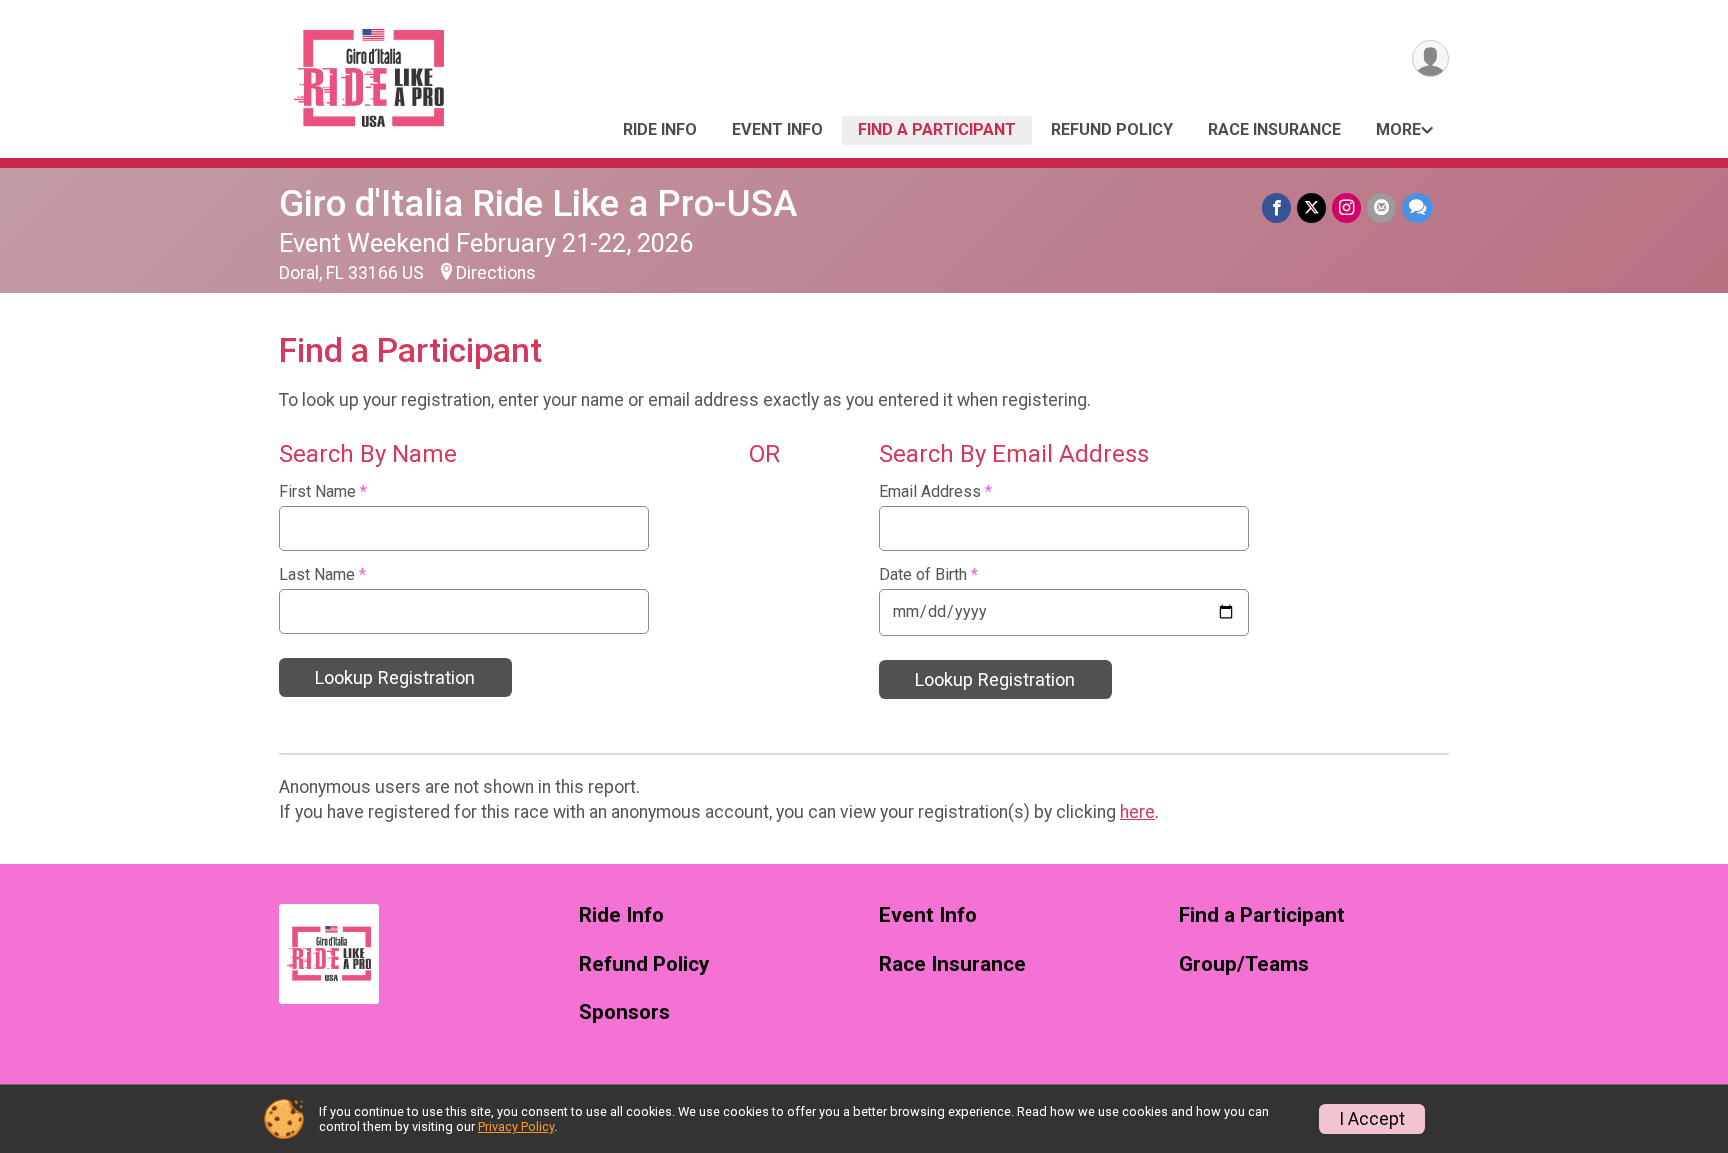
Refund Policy (1112, 129)
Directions (496, 273)
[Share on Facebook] (1276, 207)
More (1398, 129)
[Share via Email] (1381, 207)
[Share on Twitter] (1311, 207)
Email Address (935, 492)
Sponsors (624, 1012)
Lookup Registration (395, 677)
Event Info (777, 129)
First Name (323, 492)
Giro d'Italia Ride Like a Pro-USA (538, 203)
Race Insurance (1274, 129)
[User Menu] (1430, 58)
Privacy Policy (516, 1126)
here (1137, 812)
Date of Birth (928, 575)
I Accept (1372, 1119)
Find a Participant (937, 129)
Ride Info (660, 129)
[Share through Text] (1417, 207)
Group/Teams (1244, 964)
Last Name (322, 575)
